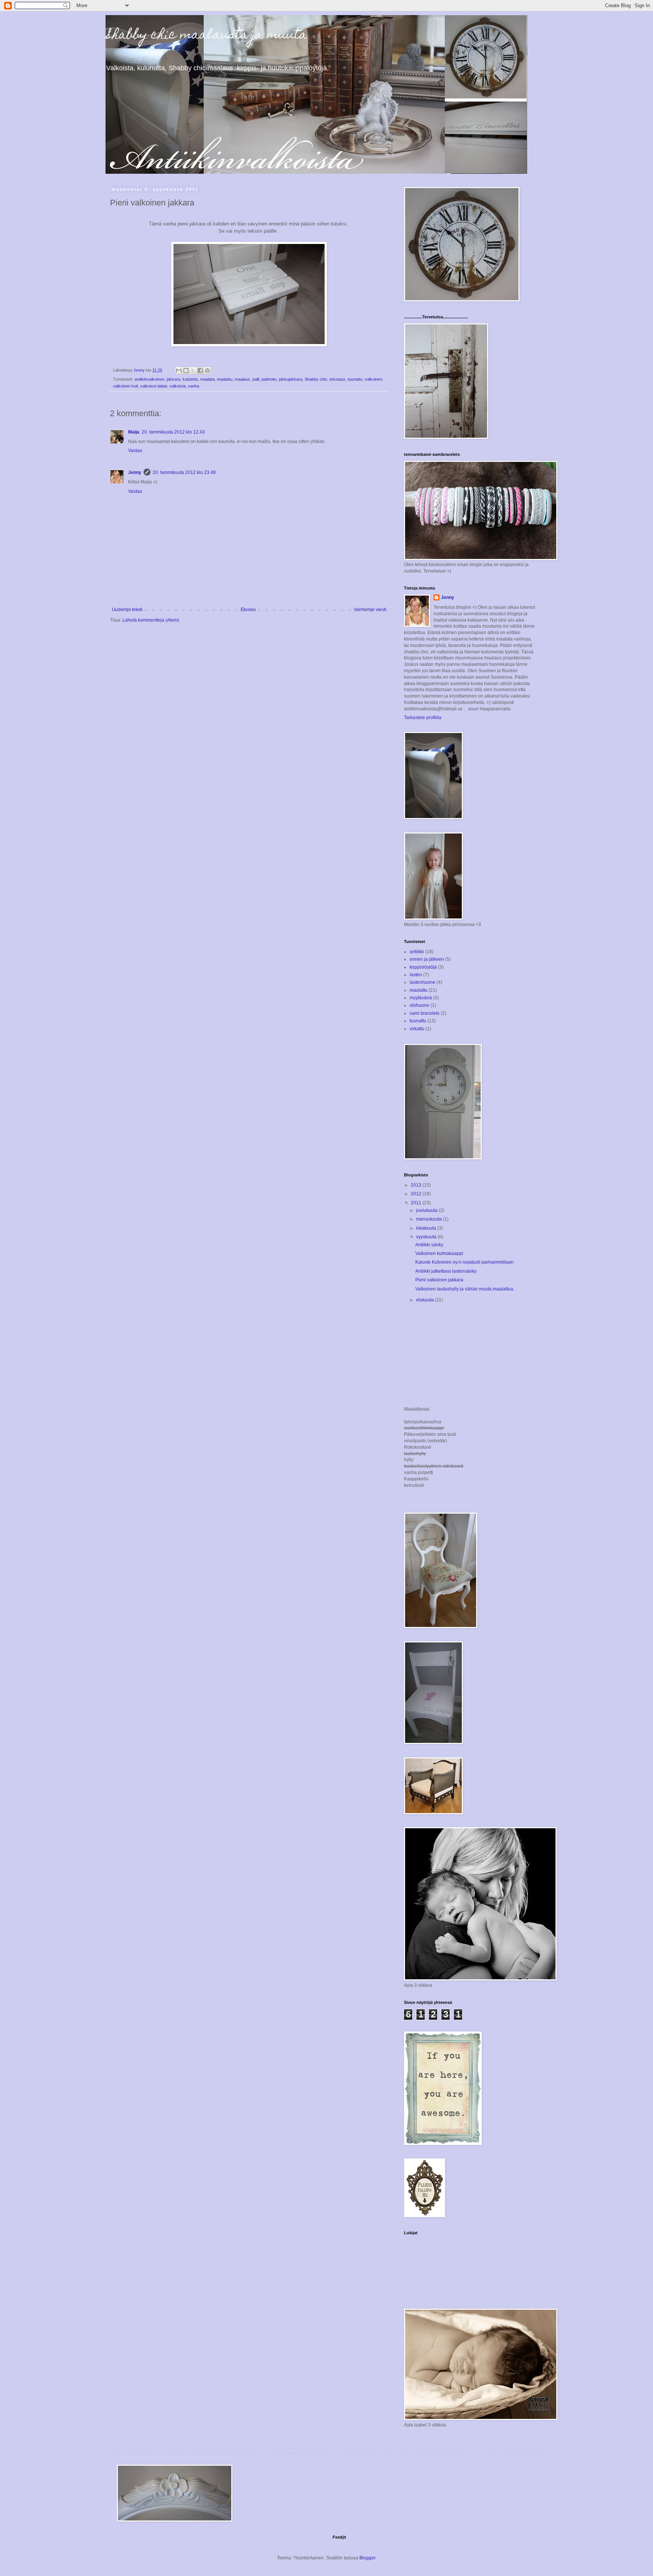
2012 (417, 1194)
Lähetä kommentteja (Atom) (151, 620)
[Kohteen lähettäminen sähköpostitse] (179, 370)
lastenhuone (422, 982)
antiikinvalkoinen (149, 379)
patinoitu (269, 379)
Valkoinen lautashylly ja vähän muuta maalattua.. (465, 1289)
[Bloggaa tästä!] (186, 370)
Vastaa (135, 451)
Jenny (135, 472)
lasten (416, 975)
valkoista (177, 386)
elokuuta (426, 1300)
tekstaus (337, 379)
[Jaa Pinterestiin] (207, 370)
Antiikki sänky (429, 1245)
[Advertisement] (442, 1355)
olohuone (419, 1005)
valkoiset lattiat (154, 386)
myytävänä (421, 998)
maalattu (225, 379)
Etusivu (248, 610)
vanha (193, 386)
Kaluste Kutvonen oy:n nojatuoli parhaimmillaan (464, 1262)
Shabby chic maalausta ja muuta (206, 35)
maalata (207, 379)
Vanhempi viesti (370, 610)
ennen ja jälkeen (427, 959)
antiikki (417, 952)
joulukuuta (427, 1210)
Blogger (367, 2558)
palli (256, 379)
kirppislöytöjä (423, 967)
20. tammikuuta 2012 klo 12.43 (173, 432)
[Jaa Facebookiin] (200, 370)
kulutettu (190, 379)
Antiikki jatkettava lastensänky (446, 1271)
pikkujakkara (291, 379)
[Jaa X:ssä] (193, 370)
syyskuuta (427, 1237)
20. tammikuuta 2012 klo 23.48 (184, 472)
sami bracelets (425, 1013)
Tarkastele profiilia (423, 718)
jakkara (173, 379)
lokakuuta (427, 1228)
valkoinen (373, 379)
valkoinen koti (125, 386)
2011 (417, 1203)
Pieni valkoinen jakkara (439, 1280)
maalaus (242, 379)
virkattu (417, 1029)
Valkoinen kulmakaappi (439, 1253)
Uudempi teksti (127, 610)
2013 (417, 1185)
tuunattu (355, 379)
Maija (134, 432)
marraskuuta (429, 1219)
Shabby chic (316, 379)
